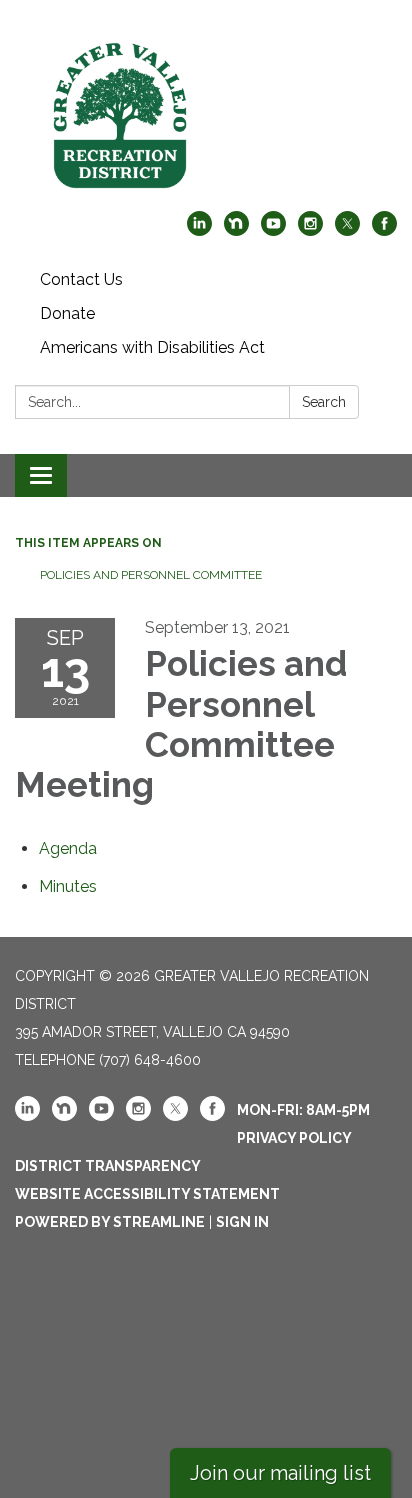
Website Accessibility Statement (147, 1194)
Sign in (242, 1222)
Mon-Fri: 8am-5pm (303, 1110)
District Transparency (108, 1166)
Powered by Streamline (110, 1222)
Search (324, 402)
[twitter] (347, 230)
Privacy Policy (294, 1138)
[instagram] (310, 230)
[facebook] (384, 230)
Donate (67, 313)
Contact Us (81, 279)
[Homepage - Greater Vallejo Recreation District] (206, 115)
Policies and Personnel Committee (151, 575)
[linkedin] (199, 230)
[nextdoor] (236, 230)
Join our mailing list (280, 1473)
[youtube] (273, 230)
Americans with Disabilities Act (152, 347)
